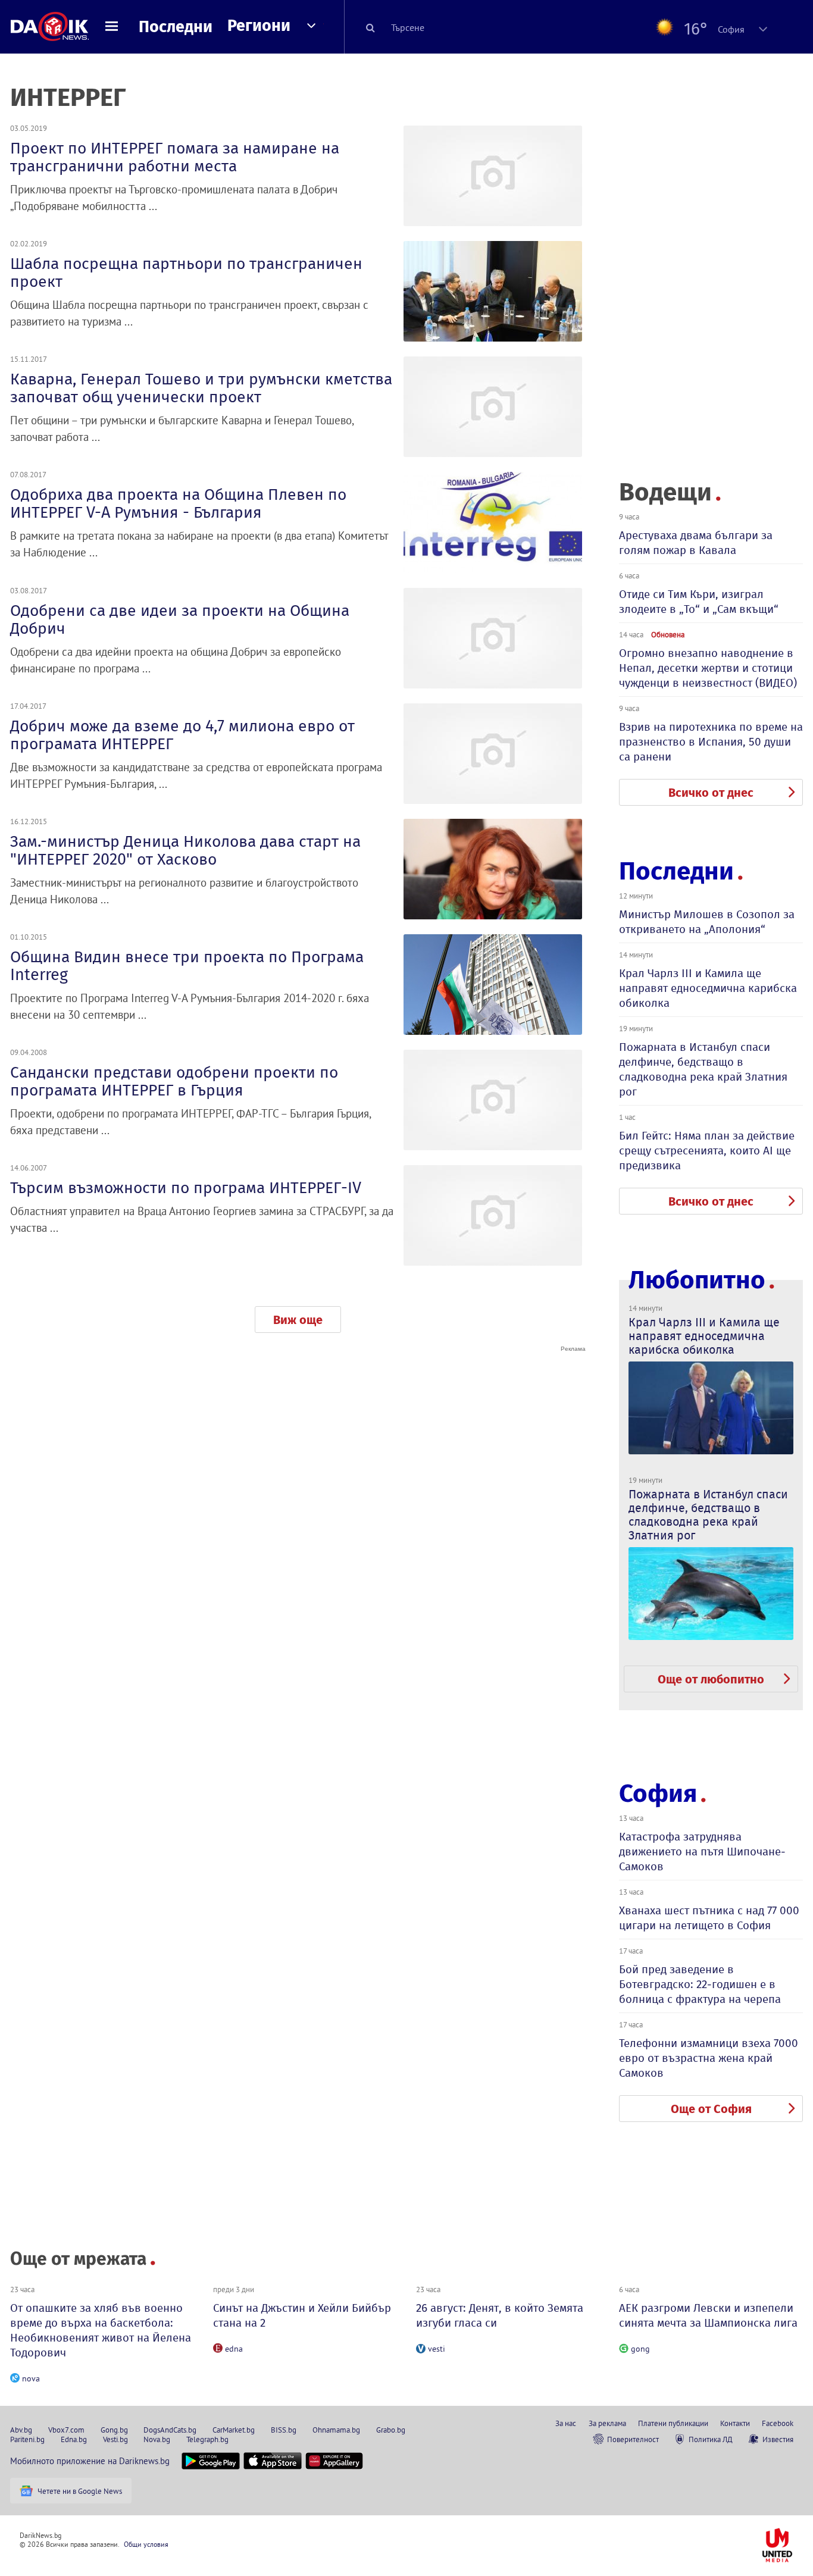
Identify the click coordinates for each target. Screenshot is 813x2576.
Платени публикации (673, 2423)
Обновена (668, 634)
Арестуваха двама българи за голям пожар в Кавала (696, 543)
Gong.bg (114, 2430)
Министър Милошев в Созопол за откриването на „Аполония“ (707, 922)
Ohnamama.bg (336, 2430)
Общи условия (146, 2544)
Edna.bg (74, 2439)
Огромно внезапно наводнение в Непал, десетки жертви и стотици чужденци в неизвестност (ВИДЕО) (708, 668)
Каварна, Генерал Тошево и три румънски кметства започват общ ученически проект (201, 388)
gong (640, 2349)
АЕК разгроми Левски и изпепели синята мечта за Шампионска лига (708, 2315)
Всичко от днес (711, 793)
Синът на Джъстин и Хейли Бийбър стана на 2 (302, 2315)
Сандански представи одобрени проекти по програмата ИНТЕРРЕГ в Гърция (174, 1081)
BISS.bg (284, 2430)
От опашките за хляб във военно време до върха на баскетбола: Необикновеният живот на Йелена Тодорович (101, 2330)
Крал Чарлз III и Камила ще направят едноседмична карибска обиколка (708, 988)
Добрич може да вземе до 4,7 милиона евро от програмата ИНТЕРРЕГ (182, 735)
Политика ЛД (711, 2439)
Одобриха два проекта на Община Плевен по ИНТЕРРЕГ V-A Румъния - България (178, 503)
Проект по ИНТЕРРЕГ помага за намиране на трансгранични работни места (175, 157)
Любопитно (697, 1280)
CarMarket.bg (234, 2430)
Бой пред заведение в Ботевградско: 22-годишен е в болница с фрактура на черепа (700, 1984)
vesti (437, 2349)
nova (31, 2378)
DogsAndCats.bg (170, 2430)
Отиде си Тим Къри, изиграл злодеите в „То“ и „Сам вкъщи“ (699, 602)
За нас (566, 2423)
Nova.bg (157, 2439)
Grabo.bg (391, 2430)
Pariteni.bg (27, 2439)
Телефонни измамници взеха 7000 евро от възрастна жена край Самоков (709, 2058)
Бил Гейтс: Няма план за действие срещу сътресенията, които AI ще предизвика (707, 1151)
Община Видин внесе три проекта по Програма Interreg (187, 966)
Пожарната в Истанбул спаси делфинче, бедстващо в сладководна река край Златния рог (703, 1069)
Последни (176, 27)
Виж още (298, 1320)
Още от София (711, 2109)
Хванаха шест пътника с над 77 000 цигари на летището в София (709, 1918)
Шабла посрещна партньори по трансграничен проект (186, 273)
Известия (778, 2439)
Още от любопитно (711, 1679)
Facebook (778, 2423)
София (658, 1794)
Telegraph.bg (207, 2439)
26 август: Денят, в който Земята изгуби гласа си (500, 2315)
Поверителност (633, 2439)
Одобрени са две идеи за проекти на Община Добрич (180, 619)
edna (234, 2349)
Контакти (735, 2423)
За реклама (607, 2423)
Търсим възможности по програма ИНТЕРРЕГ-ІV (186, 1188)
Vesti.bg (115, 2439)
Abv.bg (21, 2430)
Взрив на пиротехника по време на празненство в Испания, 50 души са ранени (711, 742)
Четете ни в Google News (80, 2491)
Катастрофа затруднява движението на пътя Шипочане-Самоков (702, 1852)
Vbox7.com (66, 2430)
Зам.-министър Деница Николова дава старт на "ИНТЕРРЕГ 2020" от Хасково (185, 850)
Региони (259, 26)
